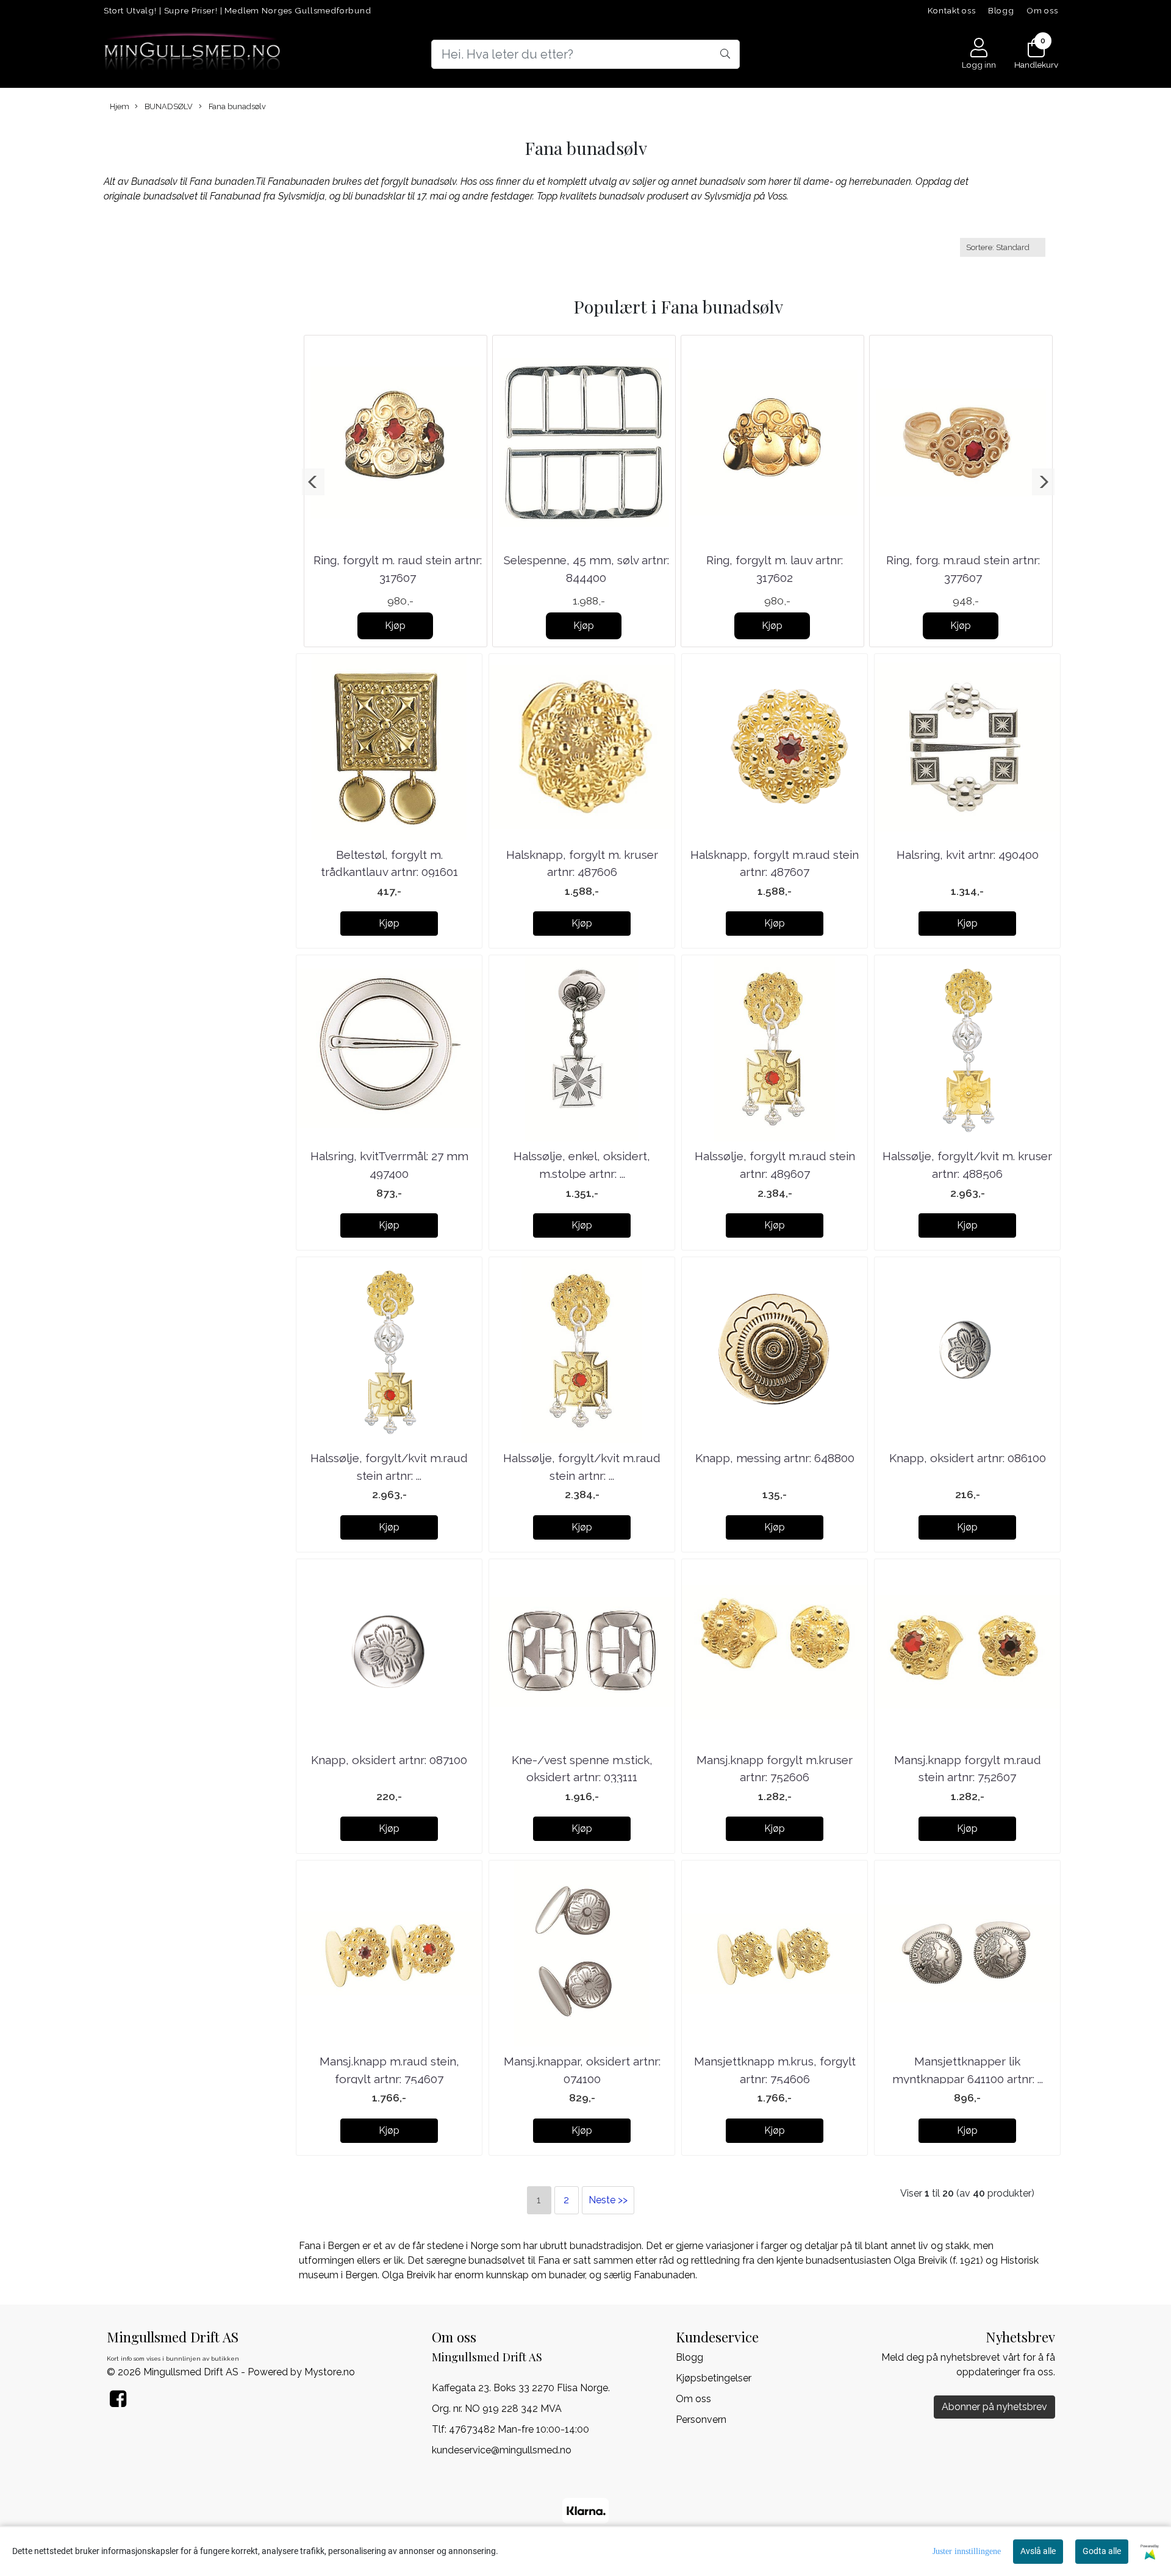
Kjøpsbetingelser (714, 2378)
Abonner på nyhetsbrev (994, 2407)
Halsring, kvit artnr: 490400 (968, 855)
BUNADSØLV (168, 106)
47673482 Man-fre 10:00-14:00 (519, 2429)
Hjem (120, 106)
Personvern (701, 2420)
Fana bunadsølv (236, 106)
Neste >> (608, 2200)
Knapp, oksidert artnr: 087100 (389, 1760)
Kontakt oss (952, 10)
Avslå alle (1038, 2551)
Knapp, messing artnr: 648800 (775, 1458)
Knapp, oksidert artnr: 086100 (968, 1458)
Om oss (1042, 10)
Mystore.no (330, 2372)
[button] (313, 482)
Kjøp (395, 626)
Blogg (1001, 10)
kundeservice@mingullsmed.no (502, 2450)
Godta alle (1102, 2551)
